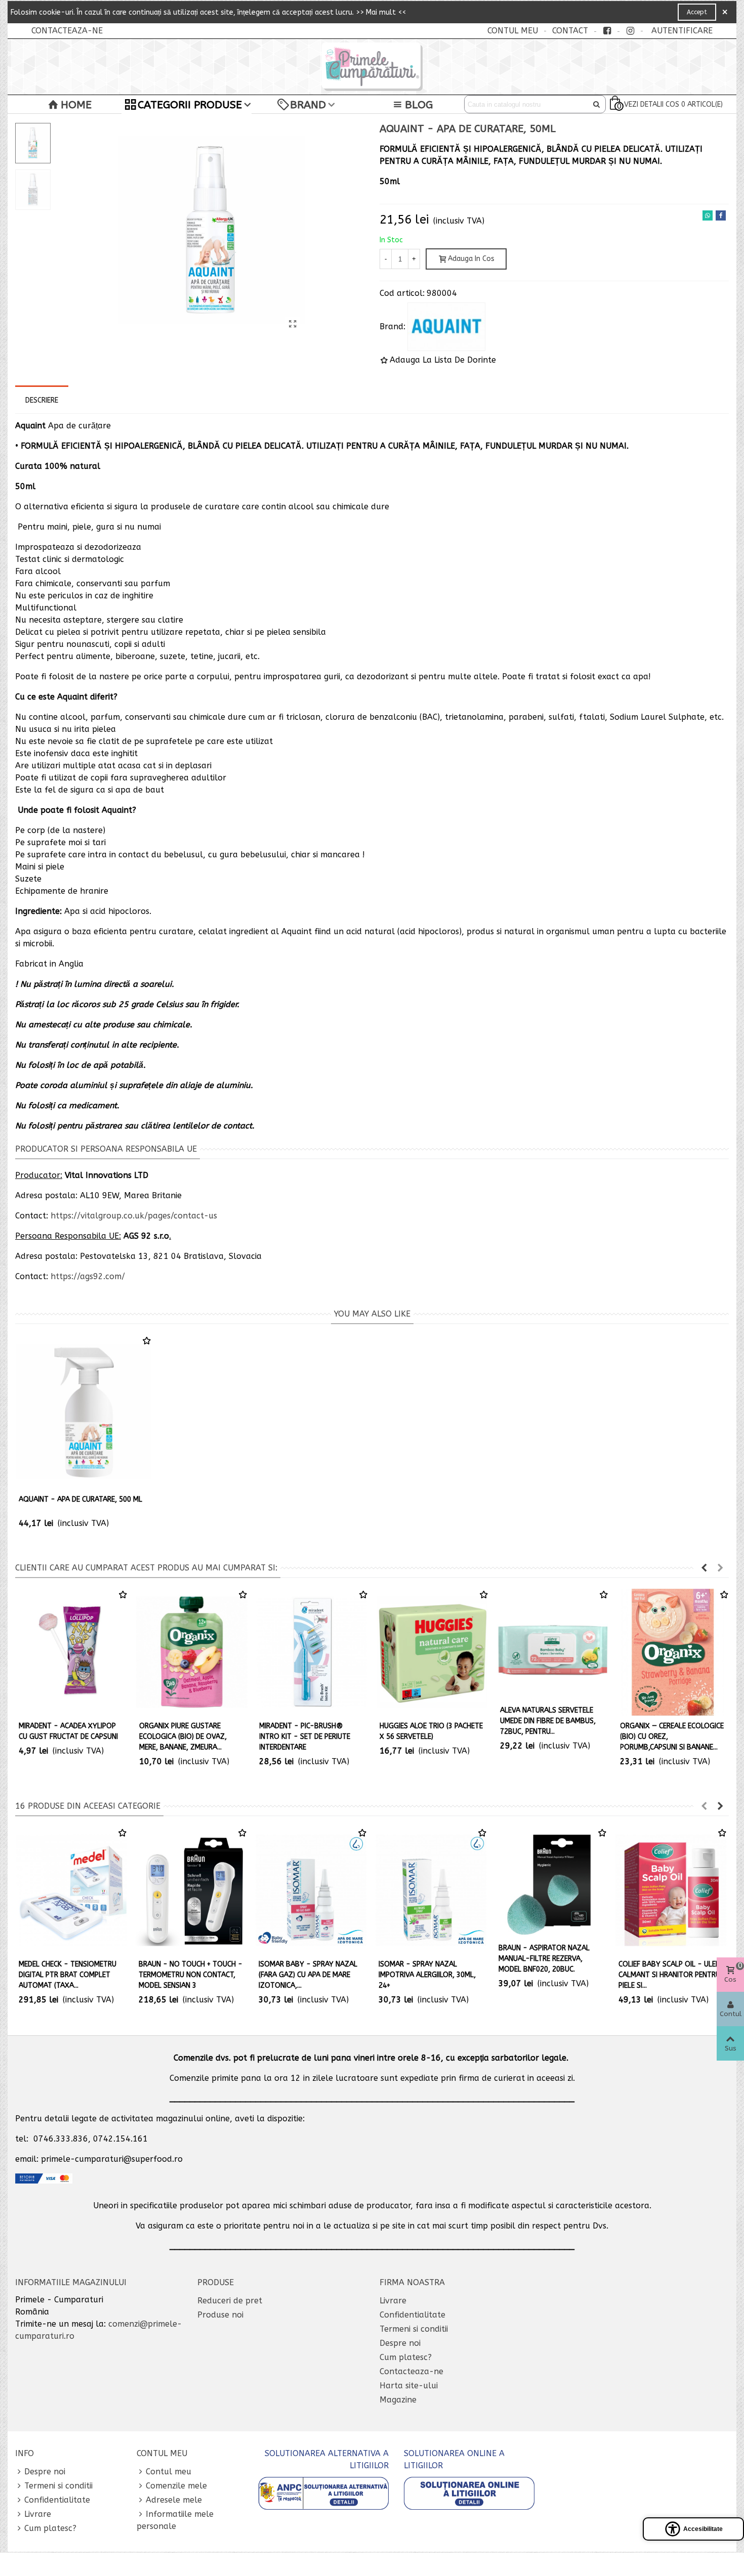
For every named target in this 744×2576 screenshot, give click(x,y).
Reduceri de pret (230, 2301)
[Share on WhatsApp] (708, 215)
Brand (308, 105)
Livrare (393, 2301)
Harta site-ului (409, 2386)
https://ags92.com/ (88, 1276)
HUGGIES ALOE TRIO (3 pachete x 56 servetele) (431, 1731)
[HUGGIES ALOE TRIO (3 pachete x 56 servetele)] (432, 1652)
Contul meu (169, 2472)
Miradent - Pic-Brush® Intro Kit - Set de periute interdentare (305, 1737)
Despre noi (400, 2343)
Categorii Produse (190, 105)
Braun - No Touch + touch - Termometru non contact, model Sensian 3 (191, 1975)
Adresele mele (174, 2500)
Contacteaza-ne (411, 2371)
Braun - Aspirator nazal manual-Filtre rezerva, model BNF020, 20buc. (544, 1959)
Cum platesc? (406, 2357)
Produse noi (220, 2315)
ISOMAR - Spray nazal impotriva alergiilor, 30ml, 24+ (427, 1975)
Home (76, 105)
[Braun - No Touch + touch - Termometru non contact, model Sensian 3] (191, 1890)
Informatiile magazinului (71, 2282)
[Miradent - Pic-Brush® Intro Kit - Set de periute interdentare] (312, 1652)
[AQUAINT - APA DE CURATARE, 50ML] (293, 324)
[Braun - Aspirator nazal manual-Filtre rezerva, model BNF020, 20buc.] (551, 1882)
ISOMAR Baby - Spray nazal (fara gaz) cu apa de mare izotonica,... (308, 1975)
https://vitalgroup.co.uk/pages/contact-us (134, 1216)
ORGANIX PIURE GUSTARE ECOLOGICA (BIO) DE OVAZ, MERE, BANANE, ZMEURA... (183, 1737)
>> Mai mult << (381, 12)
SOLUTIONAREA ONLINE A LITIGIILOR (454, 2459)
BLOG (419, 105)
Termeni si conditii (414, 2329)
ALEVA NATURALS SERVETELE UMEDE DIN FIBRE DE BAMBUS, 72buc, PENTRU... (548, 1721)
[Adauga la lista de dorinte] (147, 1341)
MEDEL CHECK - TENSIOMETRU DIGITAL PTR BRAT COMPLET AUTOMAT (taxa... (68, 1975)
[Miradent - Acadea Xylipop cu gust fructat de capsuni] (71, 1652)
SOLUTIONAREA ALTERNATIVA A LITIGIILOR (327, 2459)
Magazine (398, 2400)
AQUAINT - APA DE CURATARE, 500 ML (80, 1499)
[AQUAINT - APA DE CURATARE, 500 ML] (83, 1412)
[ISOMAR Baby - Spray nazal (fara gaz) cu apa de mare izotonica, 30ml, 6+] (311, 1890)
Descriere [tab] (42, 400)
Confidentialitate (412, 2315)
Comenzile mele (176, 2486)
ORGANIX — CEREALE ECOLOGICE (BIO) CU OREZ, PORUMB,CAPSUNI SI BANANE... (672, 1737)
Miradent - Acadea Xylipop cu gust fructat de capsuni (68, 1731)
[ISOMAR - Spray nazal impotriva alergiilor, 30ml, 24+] (431, 1890)
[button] (704, 1568)
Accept (697, 12)
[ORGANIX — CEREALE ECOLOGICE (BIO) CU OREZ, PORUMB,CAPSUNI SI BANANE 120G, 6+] (673, 1652)
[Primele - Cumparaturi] (372, 67)
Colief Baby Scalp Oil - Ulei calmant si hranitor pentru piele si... (669, 1975)
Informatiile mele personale (175, 2520)
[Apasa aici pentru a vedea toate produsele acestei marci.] (446, 327)
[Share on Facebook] (721, 215)
